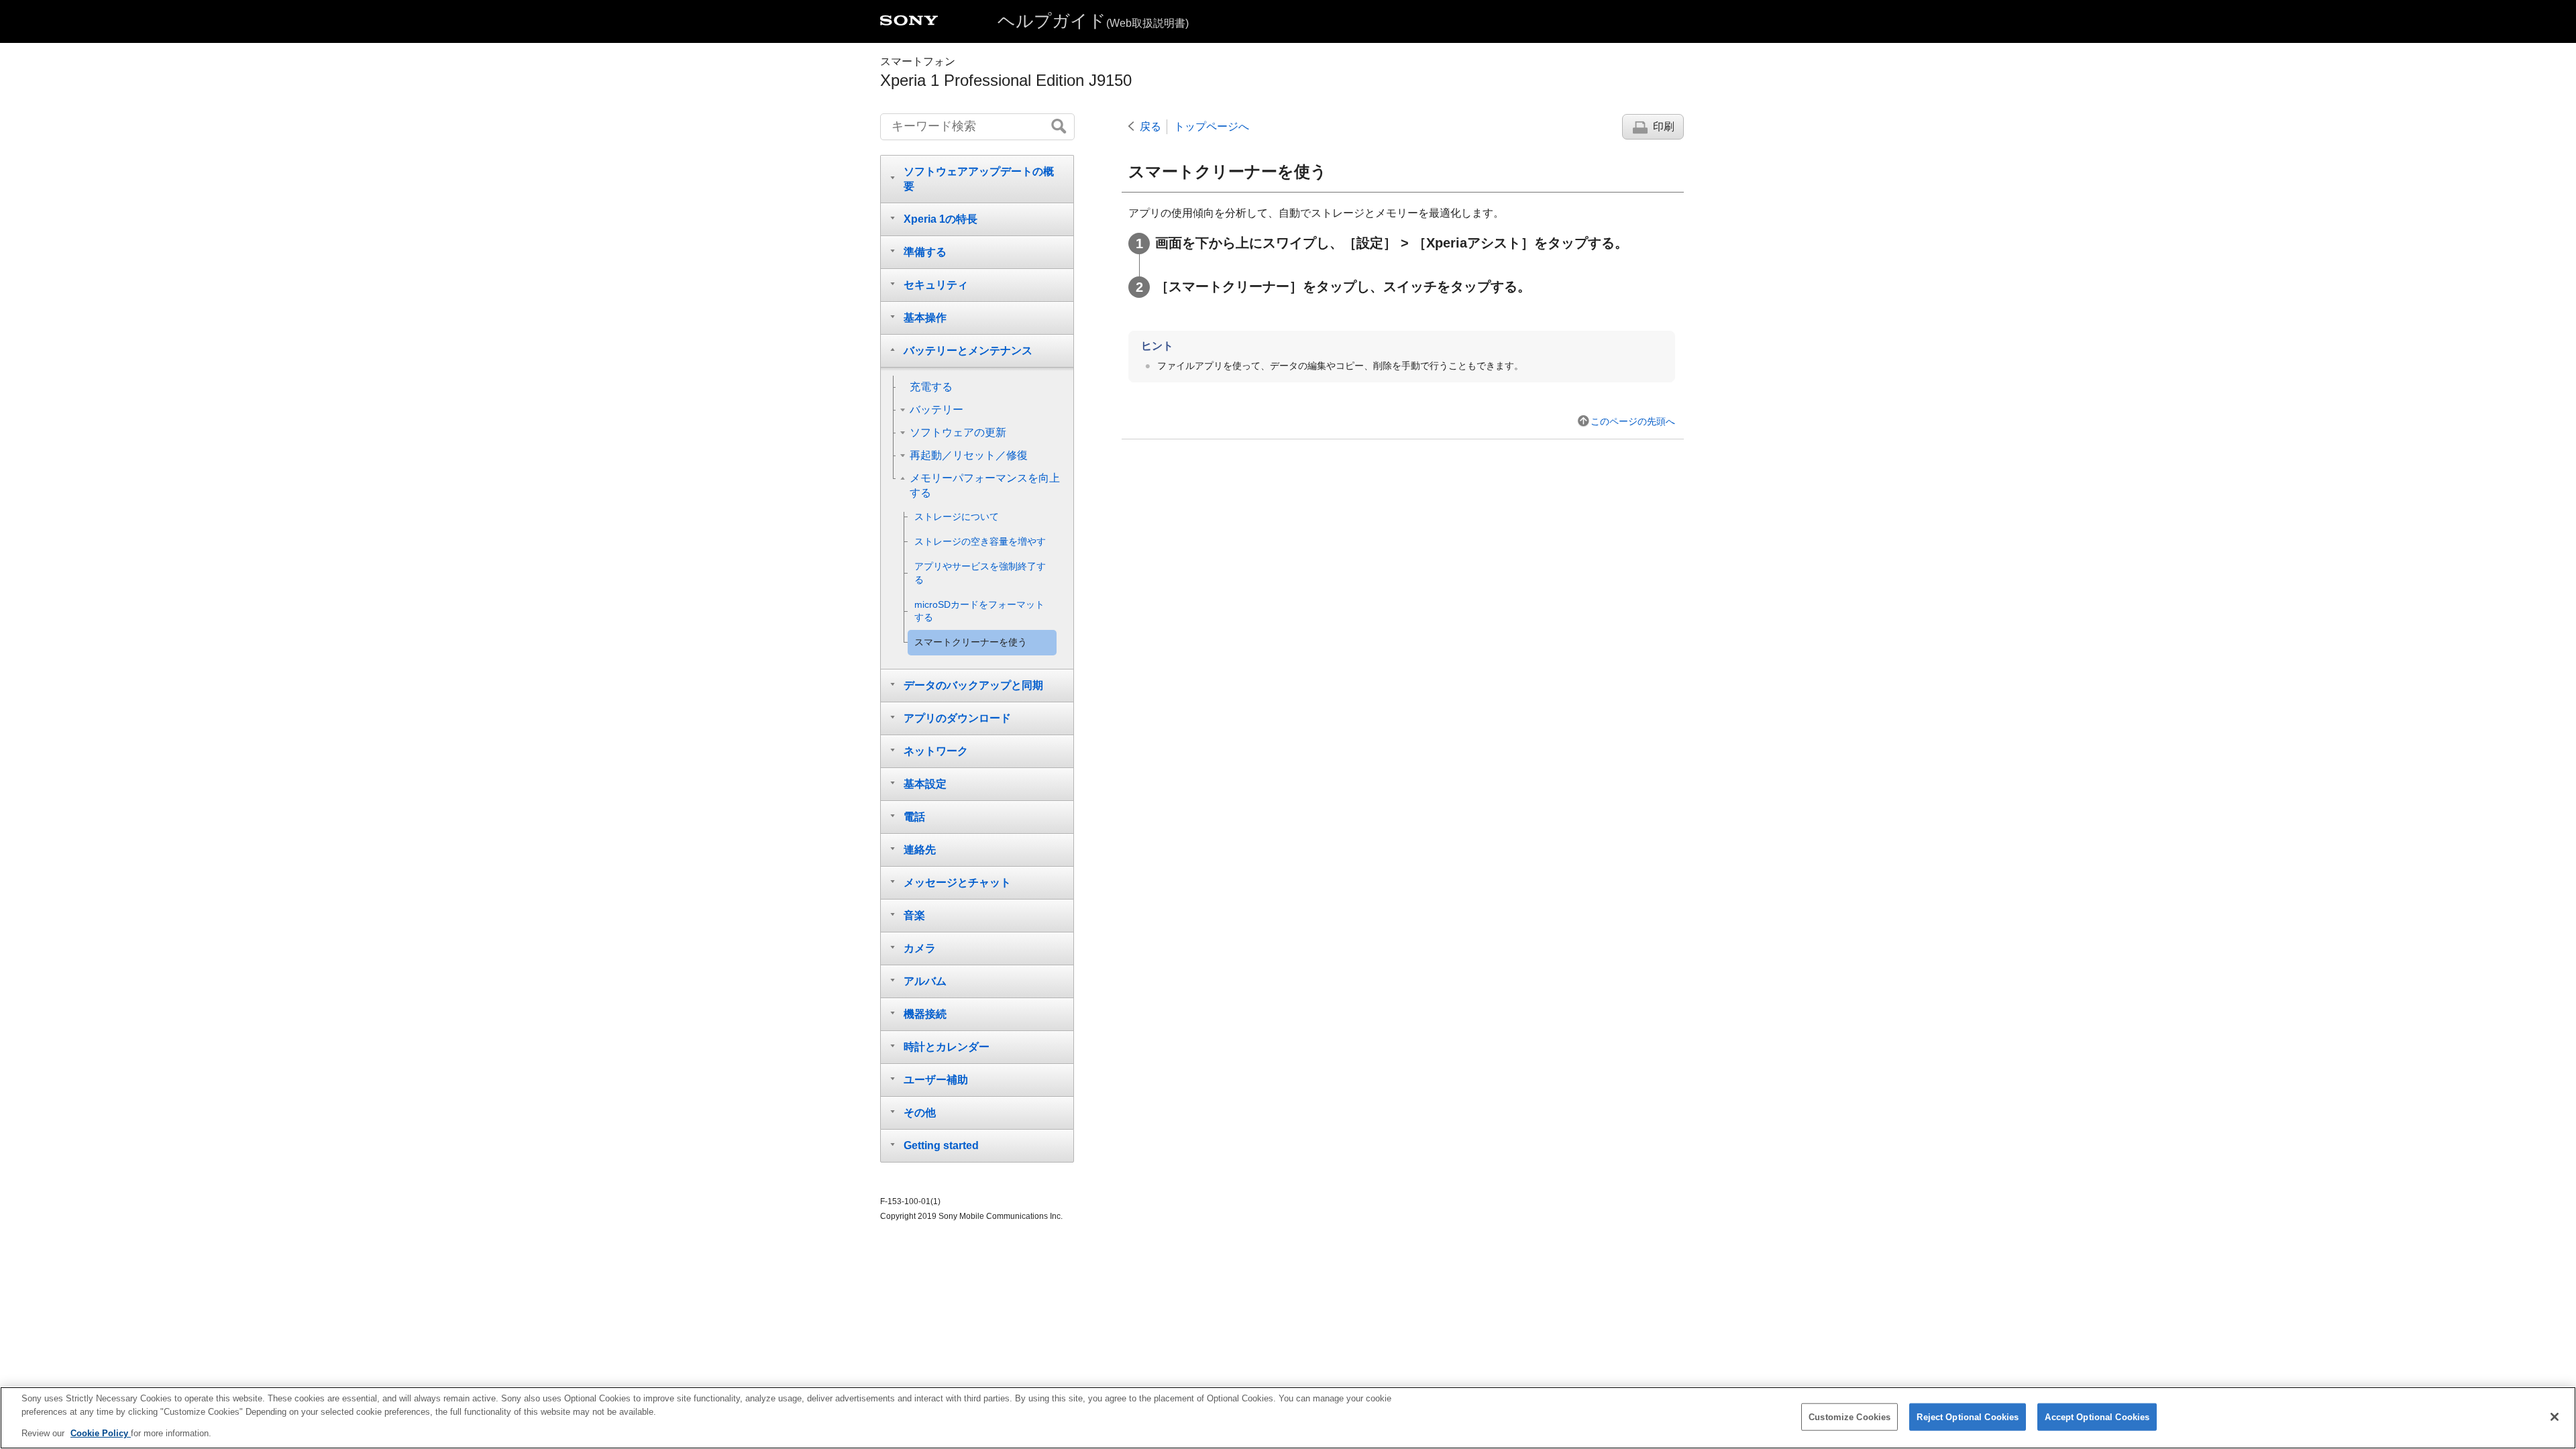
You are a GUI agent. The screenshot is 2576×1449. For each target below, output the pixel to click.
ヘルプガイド (1093, 21)
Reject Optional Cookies (1968, 1416)
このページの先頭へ (1633, 421)
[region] (1288, 1418)
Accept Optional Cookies (2097, 1416)
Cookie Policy (101, 1433)
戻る (1150, 126)
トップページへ (1212, 126)
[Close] (2555, 1417)
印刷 (1664, 126)
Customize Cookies (1849, 1416)
